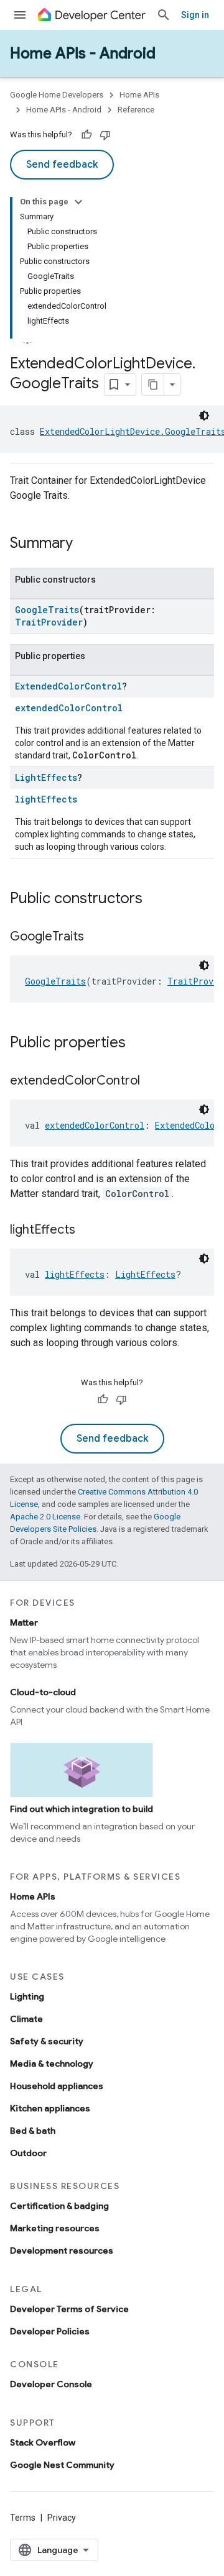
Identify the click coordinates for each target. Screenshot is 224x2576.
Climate (26, 2019)
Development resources (62, 2251)
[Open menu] (20, 15)
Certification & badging (59, 2206)
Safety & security (47, 2041)
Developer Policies (50, 2331)
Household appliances (57, 2086)
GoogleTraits (47, 610)
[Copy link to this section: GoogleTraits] (96, 937)
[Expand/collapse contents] (78, 202)
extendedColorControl (69, 708)
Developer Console (51, 2384)
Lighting (27, 1996)
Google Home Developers (57, 95)
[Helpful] (86, 135)
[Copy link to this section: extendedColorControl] (152, 1081)
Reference (136, 110)
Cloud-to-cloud (43, 1692)
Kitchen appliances (50, 2108)
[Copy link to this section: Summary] (85, 544)
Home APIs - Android (83, 53)
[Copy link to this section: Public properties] (138, 1044)
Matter (24, 1623)
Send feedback (62, 165)
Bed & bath (33, 2131)
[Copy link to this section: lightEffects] (88, 1231)
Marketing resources (55, 2228)
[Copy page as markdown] (153, 385)
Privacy (62, 2518)
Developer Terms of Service (69, 2309)
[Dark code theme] (204, 416)
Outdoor (28, 2153)
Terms (23, 2518)
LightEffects (46, 777)
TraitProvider (49, 622)
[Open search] (164, 15)
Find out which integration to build (82, 1809)
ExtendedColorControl (68, 686)
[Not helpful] (105, 135)
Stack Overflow (43, 2442)
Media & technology (52, 2064)
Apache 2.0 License (45, 1517)
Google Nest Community (62, 2465)
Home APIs (139, 95)
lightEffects (46, 799)
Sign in (195, 15)
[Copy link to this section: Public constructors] (155, 899)
